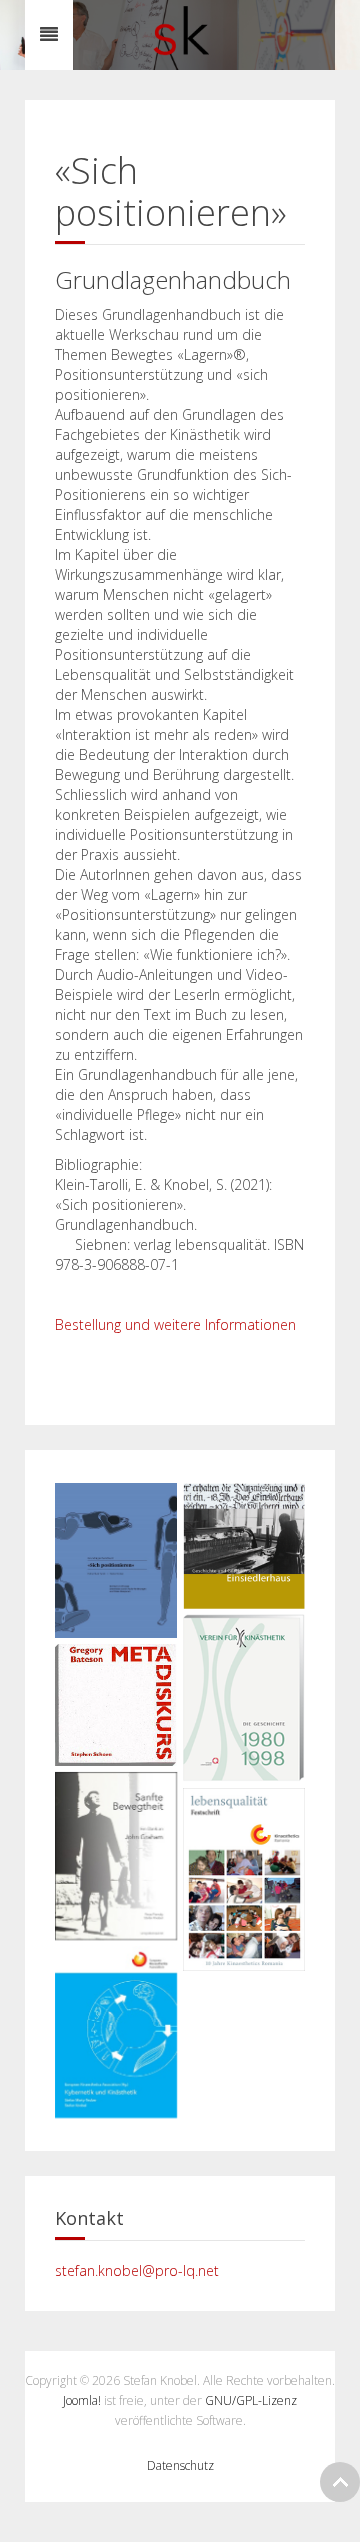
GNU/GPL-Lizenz (251, 2400)
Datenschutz (180, 2465)
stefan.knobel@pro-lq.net (137, 2270)
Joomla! (82, 2400)
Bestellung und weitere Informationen (175, 1324)
